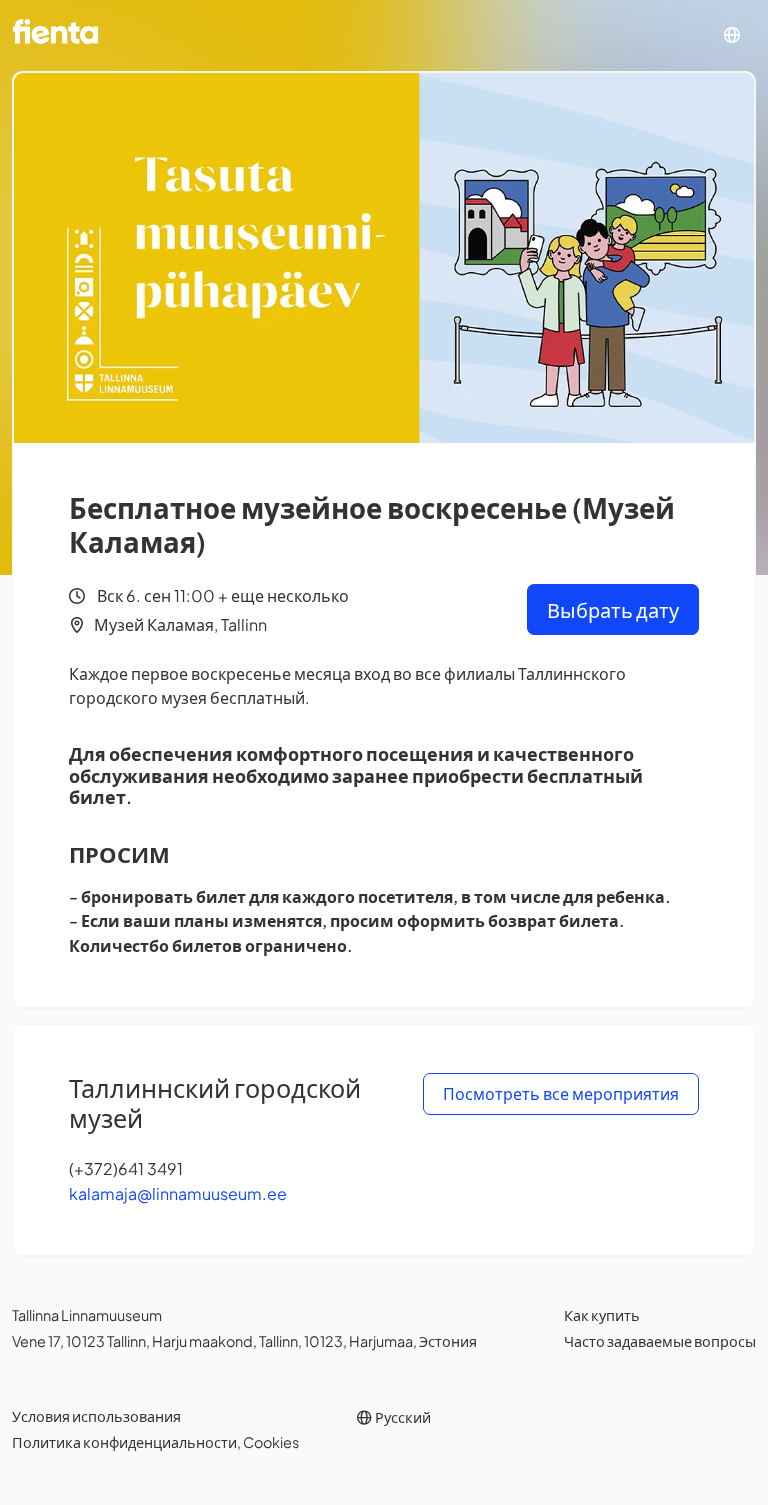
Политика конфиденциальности (124, 1442)
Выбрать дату (613, 609)
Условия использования (96, 1416)
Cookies (271, 1442)
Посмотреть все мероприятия (561, 1093)
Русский (402, 1417)
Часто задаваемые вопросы (660, 1341)
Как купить (602, 1315)
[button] (732, 35)
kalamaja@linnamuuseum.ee (178, 1193)
